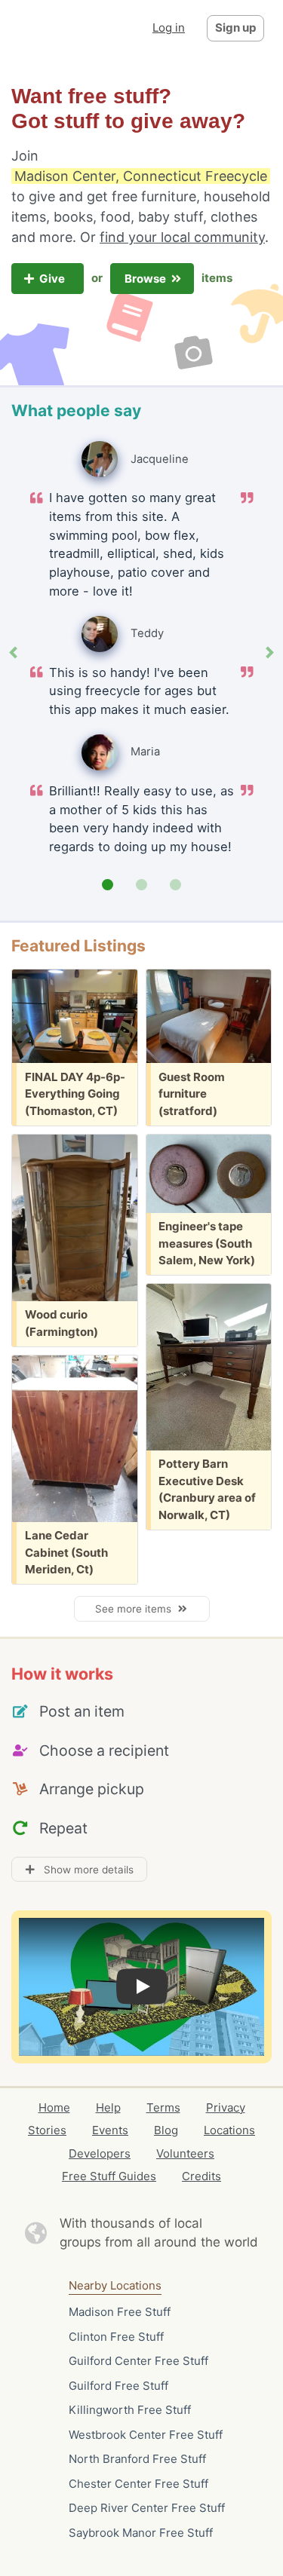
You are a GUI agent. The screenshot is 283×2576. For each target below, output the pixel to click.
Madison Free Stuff (120, 2312)
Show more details (84, 1870)
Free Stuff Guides (109, 2176)
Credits (201, 2176)
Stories (47, 2130)
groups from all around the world (159, 2242)
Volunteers (185, 2153)
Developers (100, 2153)
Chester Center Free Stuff (138, 2484)
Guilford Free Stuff (118, 2386)
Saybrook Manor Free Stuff (141, 2533)
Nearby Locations (115, 2285)
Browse (146, 279)
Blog (166, 2130)
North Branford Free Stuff (137, 2459)
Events (110, 2130)
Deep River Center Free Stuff (147, 2508)
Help (108, 2107)
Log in (169, 28)
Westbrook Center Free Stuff (146, 2435)
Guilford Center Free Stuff (138, 2361)
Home (54, 2107)
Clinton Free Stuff (116, 2337)
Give (53, 279)
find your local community (182, 237)
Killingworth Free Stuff (130, 2410)
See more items (136, 1609)
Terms (163, 2107)
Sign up (235, 28)
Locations (229, 2130)
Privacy (226, 2107)
